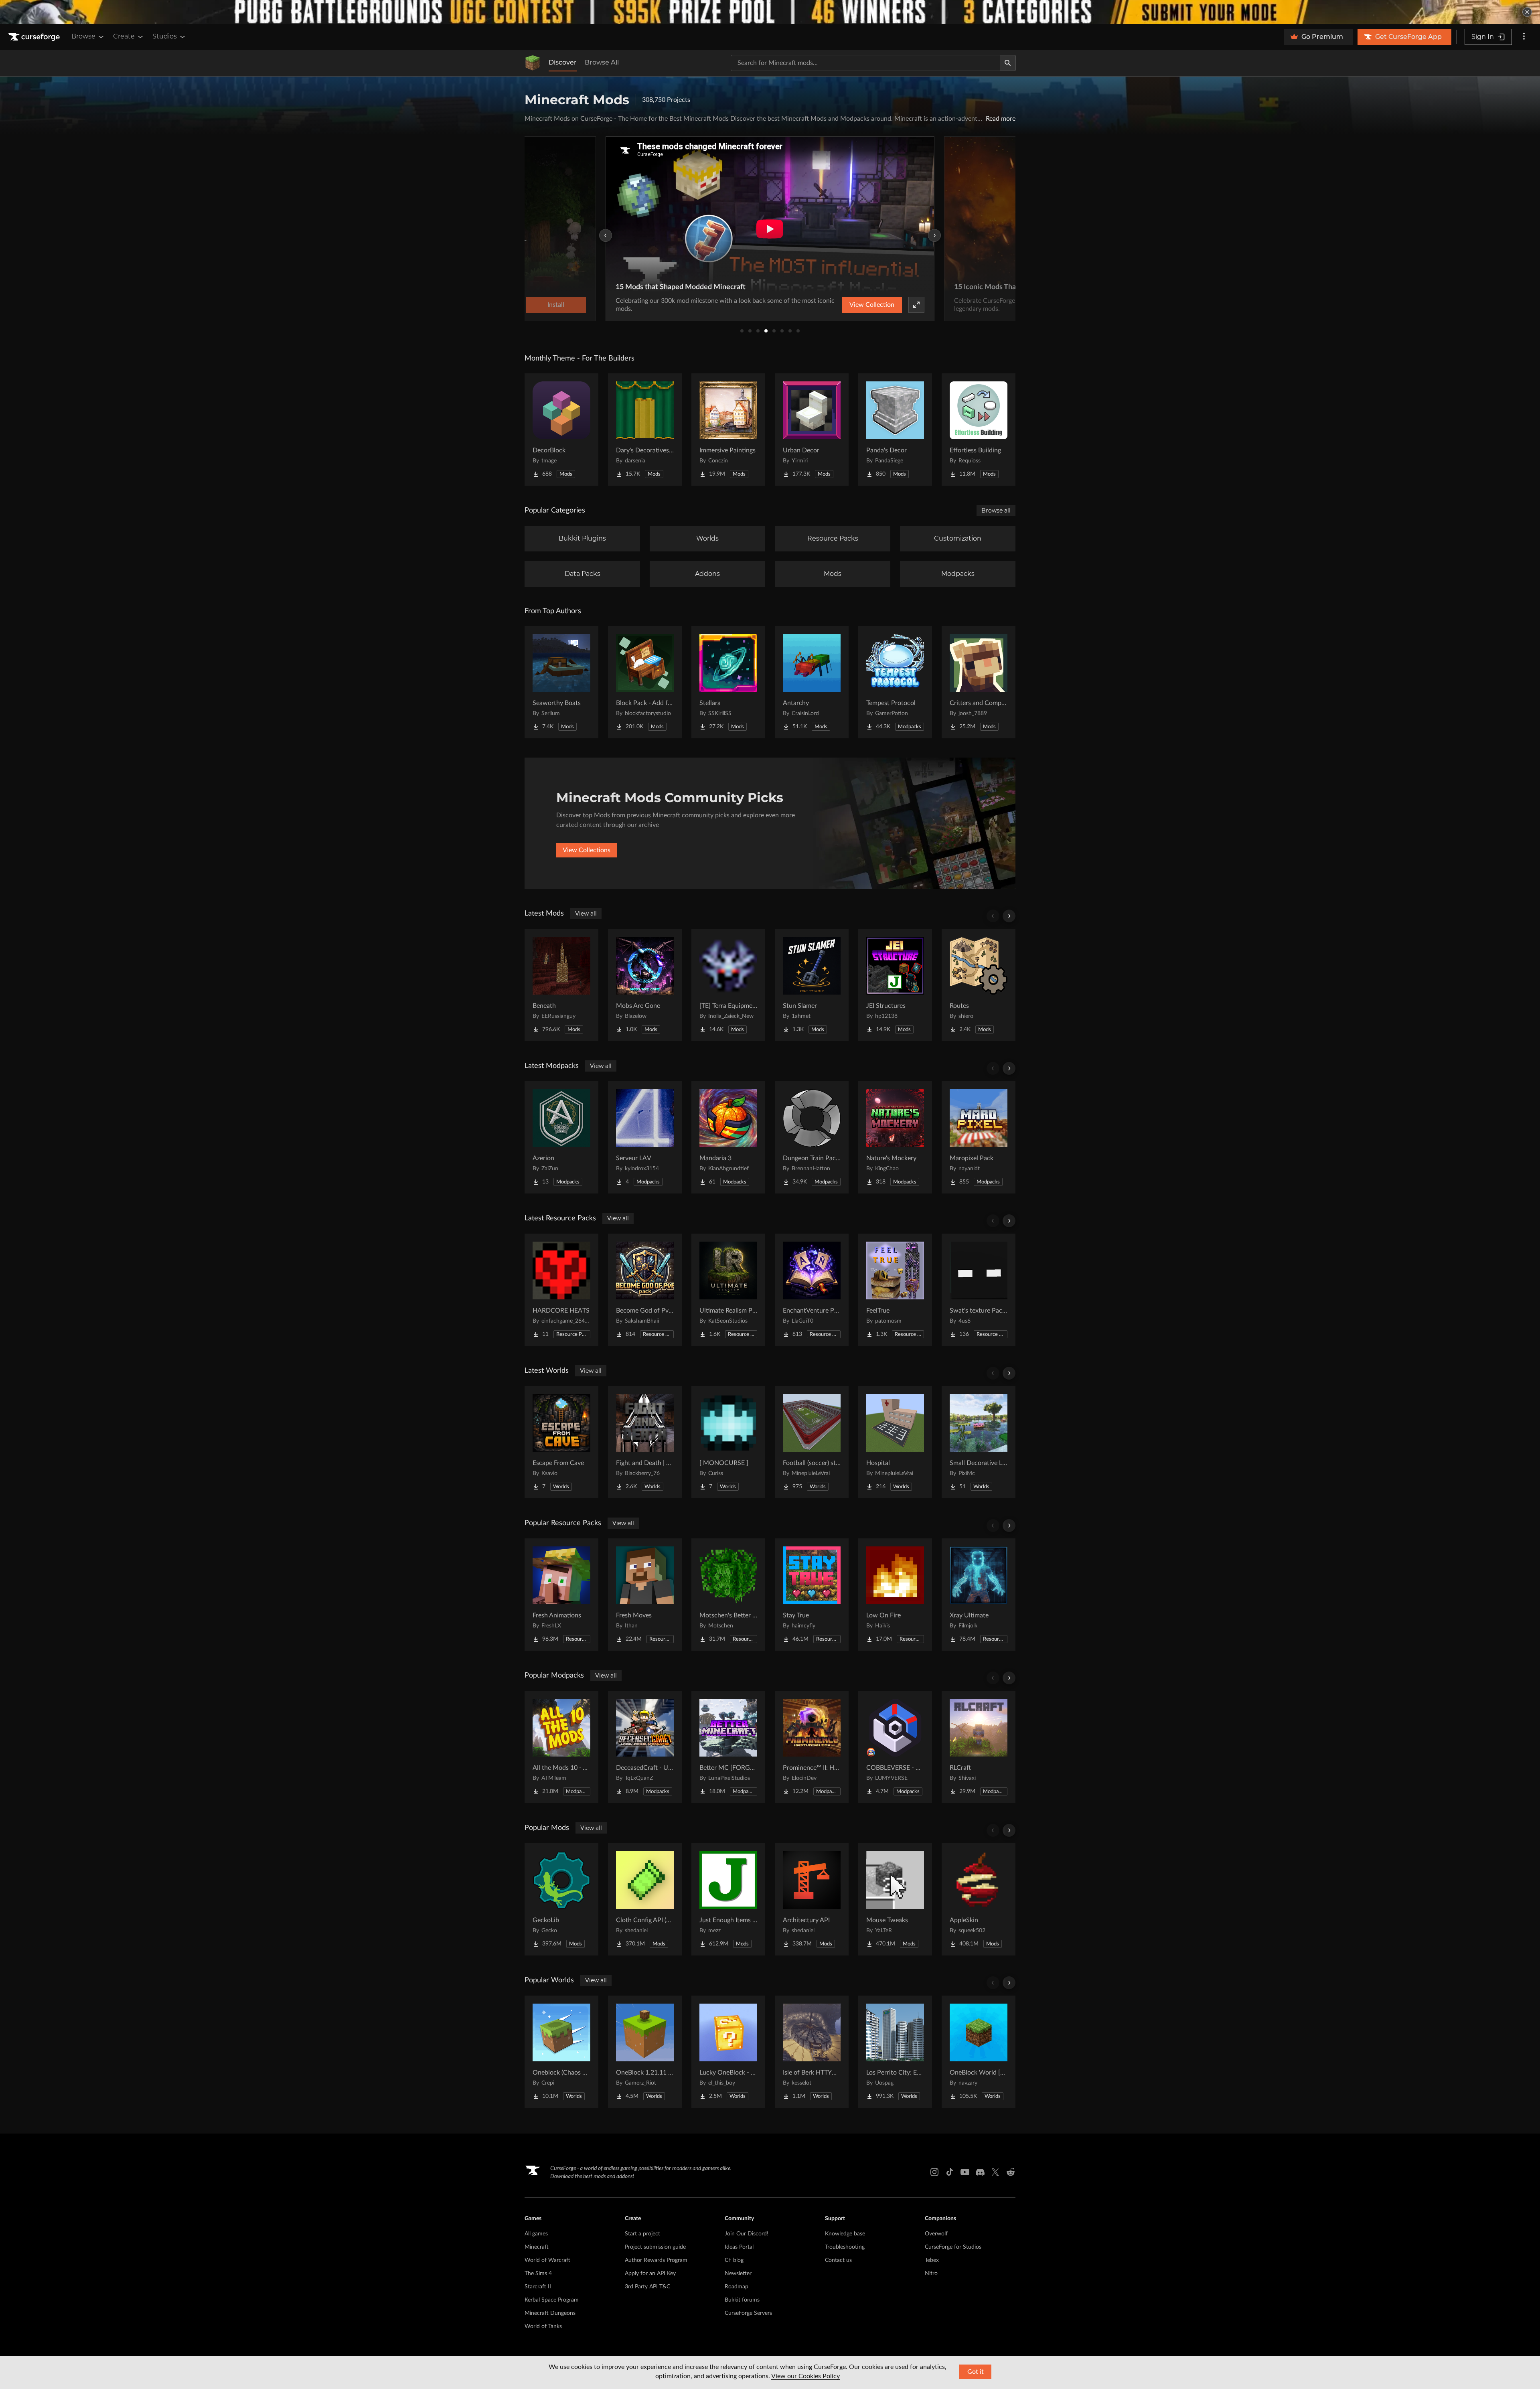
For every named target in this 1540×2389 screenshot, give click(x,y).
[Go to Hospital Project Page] (895, 1442)
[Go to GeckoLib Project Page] (561, 1899)
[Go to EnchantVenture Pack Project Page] (812, 1290)
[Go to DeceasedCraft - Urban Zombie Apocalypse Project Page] (645, 1747)
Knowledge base (845, 2234)
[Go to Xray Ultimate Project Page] (979, 1595)
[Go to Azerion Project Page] (561, 1137)
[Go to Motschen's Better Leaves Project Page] (728, 1595)
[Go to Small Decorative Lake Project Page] (979, 1442)
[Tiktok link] (950, 2172)
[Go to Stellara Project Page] (728, 682)
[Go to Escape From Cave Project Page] (561, 1442)
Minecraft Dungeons (550, 2313)
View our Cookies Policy (805, 2376)
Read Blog (920, 305)
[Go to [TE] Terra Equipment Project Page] (728, 985)
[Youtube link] (965, 2172)
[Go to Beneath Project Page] (561, 985)
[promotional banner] (770, 12)
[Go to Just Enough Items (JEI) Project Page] (728, 1899)
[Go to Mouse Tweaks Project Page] (895, 1899)
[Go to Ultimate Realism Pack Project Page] (728, 1290)
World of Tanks (543, 2326)
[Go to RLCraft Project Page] (979, 1747)
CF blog (734, 2260)
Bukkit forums (742, 2300)
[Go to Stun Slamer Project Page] (812, 985)
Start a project (642, 2234)
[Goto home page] (35, 37)
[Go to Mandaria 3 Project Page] (728, 1137)
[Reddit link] (1011, 2172)
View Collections (587, 850)
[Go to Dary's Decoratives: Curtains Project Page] (645, 430)
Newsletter (738, 2274)
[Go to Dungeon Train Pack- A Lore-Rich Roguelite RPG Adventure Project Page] (812, 1137)
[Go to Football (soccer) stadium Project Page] (812, 1442)
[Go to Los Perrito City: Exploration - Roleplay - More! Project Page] (895, 2052)
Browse (83, 36)
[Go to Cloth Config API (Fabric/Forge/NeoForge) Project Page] (645, 1899)
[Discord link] (980, 2172)
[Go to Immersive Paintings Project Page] (728, 430)
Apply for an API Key (650, 2274)
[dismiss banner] (1527, 12)
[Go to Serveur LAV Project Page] (645, 1137)
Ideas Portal (739, 2247)
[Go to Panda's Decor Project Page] (895, 430)
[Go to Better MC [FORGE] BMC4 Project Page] (728, 1747)
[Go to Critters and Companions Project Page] (979, 682)
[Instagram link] (934, 2172)
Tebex (932, 2260)
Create (124, 36)
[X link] (995, 2172)
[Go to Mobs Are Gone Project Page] (645, 985)
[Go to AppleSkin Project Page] (979, 1899)
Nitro (931, 2274)
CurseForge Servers (748, 2313)
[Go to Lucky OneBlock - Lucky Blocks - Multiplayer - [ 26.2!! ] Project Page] (728, 2052)
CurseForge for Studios (953, 2247)
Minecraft (537, 2247)
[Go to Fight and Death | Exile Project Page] (645, 1442)
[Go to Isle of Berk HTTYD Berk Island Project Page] (812, 2052)
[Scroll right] (1009, 916)
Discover (563, 62)
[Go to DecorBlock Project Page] (561, 430)
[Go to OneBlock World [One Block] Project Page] (979, 2052)
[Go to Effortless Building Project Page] (979, 430)
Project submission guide (655, 2247)
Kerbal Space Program (552, 2300)
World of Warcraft (547, 2260)
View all (586, 914)
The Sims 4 (538, 2274)
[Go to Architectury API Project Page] (812, 1899)
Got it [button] (976, 2372)
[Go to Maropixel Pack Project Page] (979, 1137)
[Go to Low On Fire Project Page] (895, 1595)
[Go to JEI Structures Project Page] (895, 985)
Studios (165, 36)
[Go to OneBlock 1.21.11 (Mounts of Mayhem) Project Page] (645, 2052)
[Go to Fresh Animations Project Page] (561, 1595)
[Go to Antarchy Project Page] (812, 682)
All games (536, 2234)
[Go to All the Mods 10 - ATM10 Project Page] (561, 1747)
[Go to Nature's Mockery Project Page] (895, 1137)
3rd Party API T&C (647, 2287)
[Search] (1008, 63)
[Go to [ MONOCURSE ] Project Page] (728, 1442)
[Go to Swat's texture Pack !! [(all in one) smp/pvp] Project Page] (979, 1290)
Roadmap (737, 2287)
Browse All (602, 62)
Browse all (996, 511)
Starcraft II (538, 2287)
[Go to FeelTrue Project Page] (895, 1290)
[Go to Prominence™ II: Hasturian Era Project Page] (812, 1747)
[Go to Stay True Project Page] (812, 1595)
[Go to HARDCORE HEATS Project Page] (561, 1290)
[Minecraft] (533, 63)
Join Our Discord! (747, 2234)
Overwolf (936, 2234)
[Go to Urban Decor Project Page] (812, 430)
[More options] (1524, 37)
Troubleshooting (845, 2247)
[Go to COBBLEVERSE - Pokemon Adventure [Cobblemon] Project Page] (895, 1747)
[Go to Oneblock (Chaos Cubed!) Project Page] (561, 2052)
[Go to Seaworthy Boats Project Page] (561, 682)
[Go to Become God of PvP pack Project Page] (645, 1290)
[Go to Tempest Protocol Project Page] (895, 682)
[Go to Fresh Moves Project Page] (645, 1595)
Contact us (838, 2260)
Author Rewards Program (656, 2260)
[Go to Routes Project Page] (979, 985)
